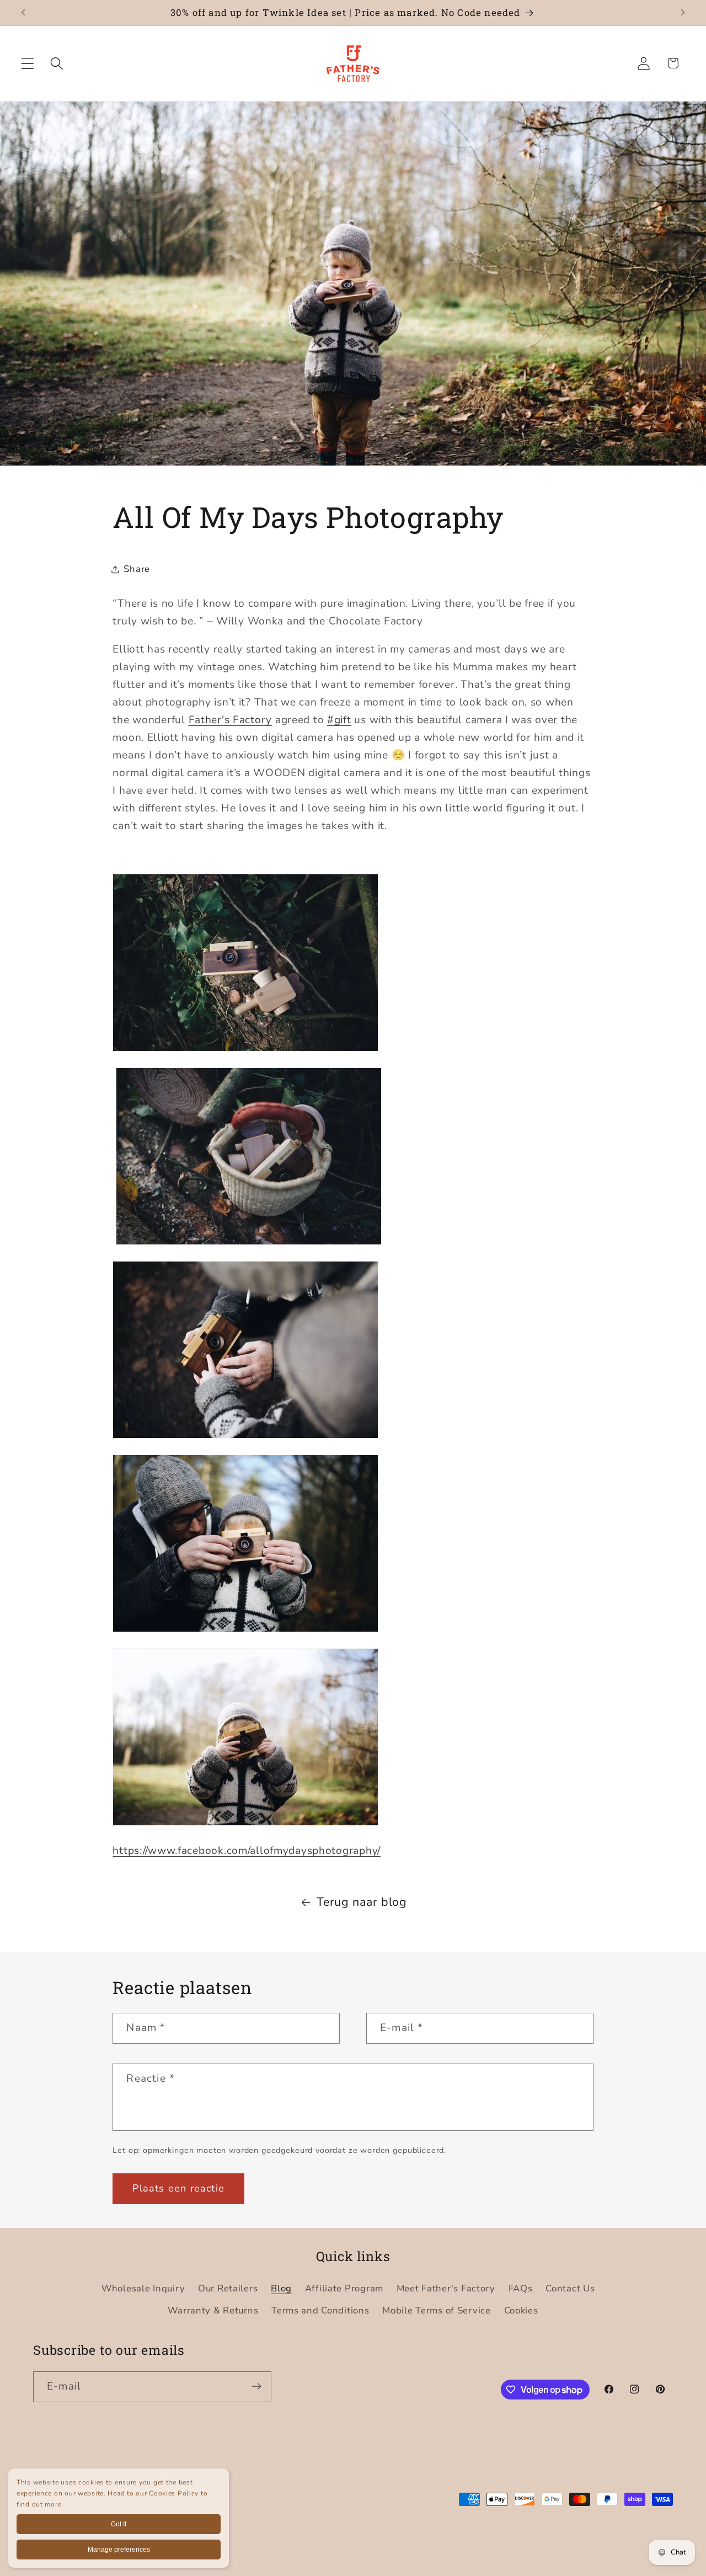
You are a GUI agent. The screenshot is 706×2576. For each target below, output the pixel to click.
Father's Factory (231, 720)
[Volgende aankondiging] (683, 13)
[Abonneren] (256, 2386)
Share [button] (137, 569)
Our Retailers (228, 2288)
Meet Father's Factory (446, 2288)
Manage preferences (119, 2550)
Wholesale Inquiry (143, 2288)
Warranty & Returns (213, 2310)
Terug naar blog (362, 1902)
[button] (28, 63)
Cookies (521, 2310)
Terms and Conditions (320, 2310)
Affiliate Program (344, 2288)
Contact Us (570, 2288)
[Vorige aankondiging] (23, 13)
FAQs (521, 2288)
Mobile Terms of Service (437, 2310)
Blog (281, 2288)
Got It (119, 2524)
